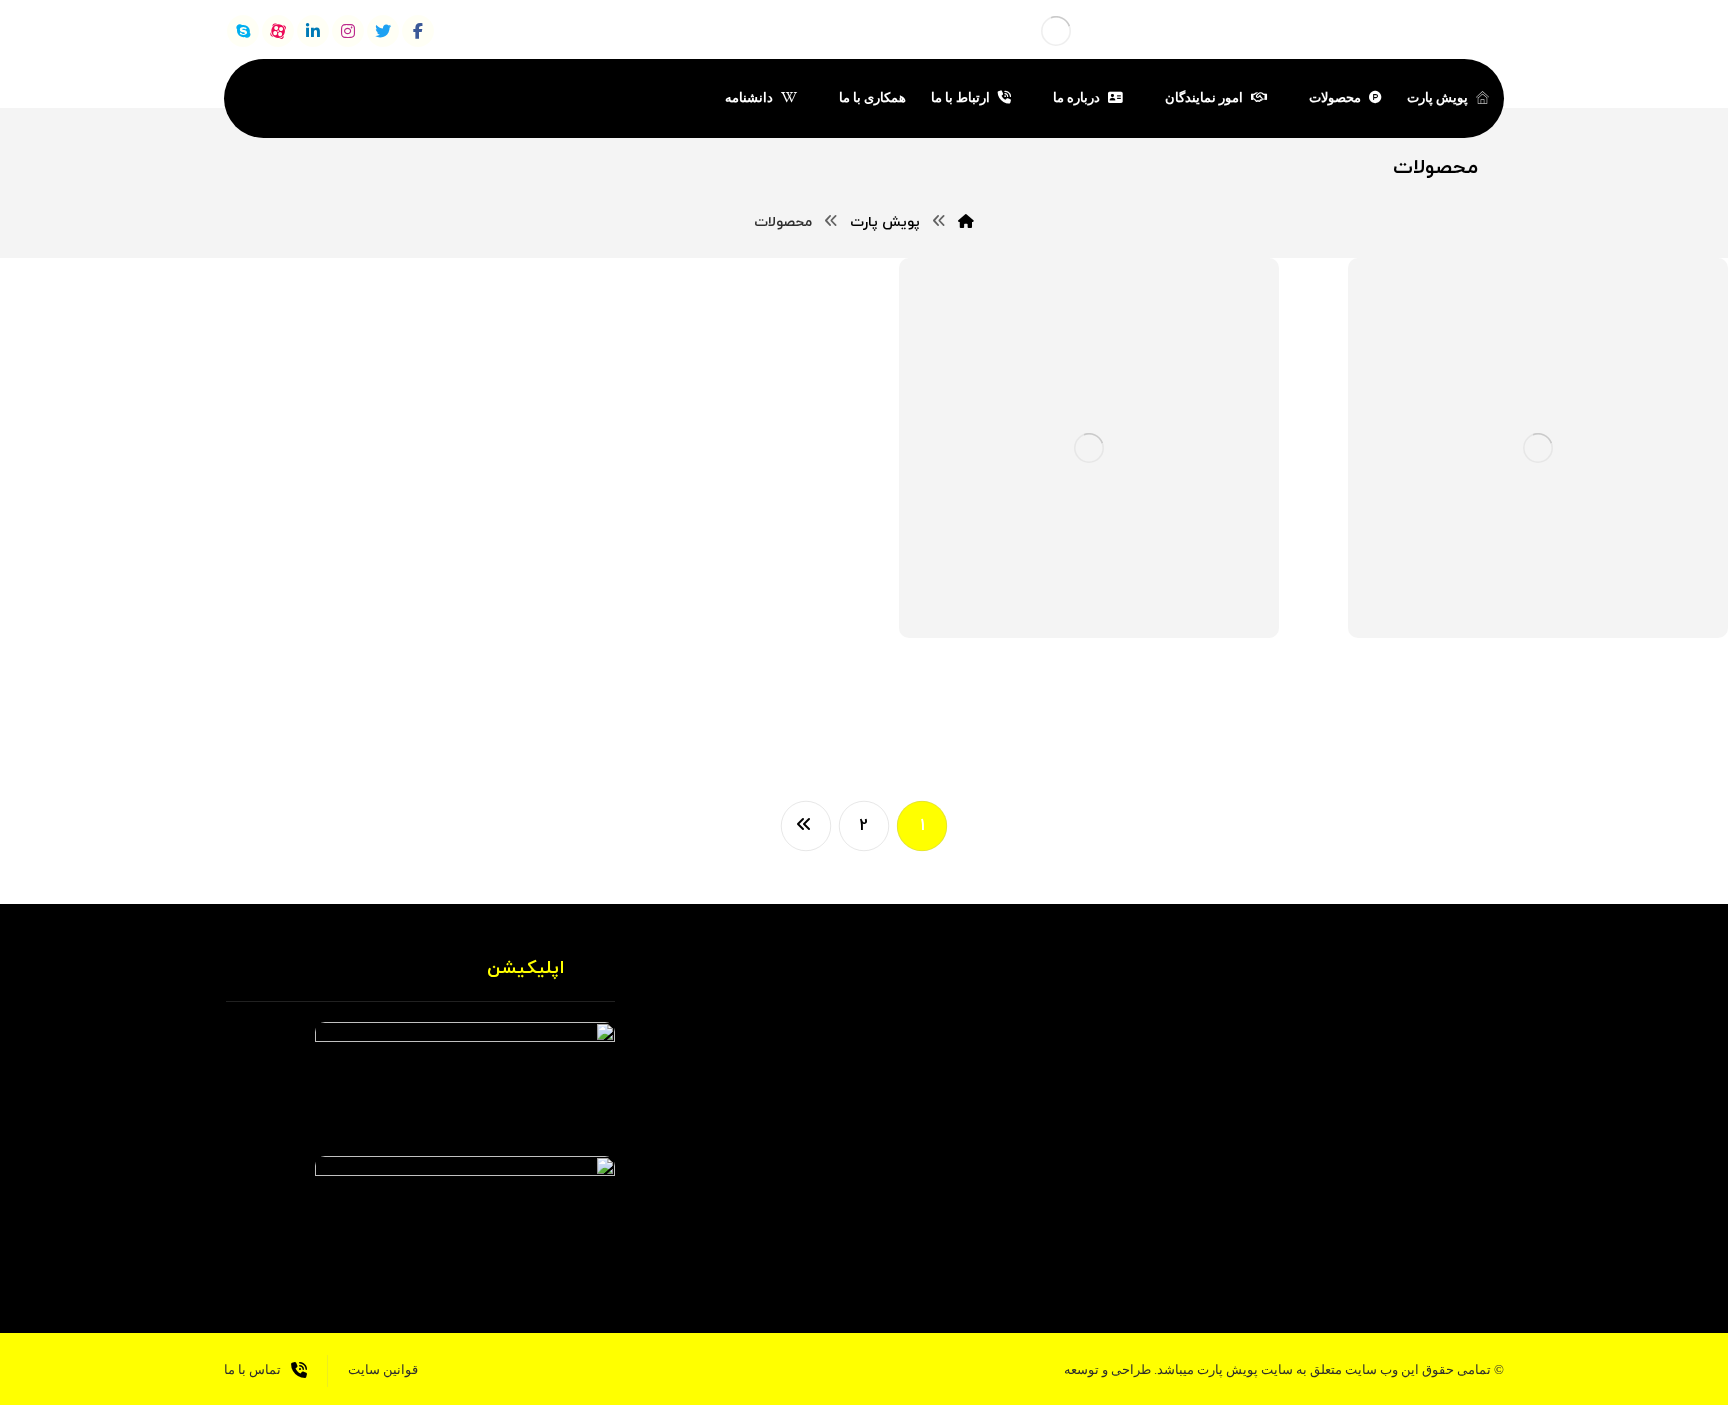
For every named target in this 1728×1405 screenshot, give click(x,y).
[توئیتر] (383, 31)
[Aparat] (1308, 1199)
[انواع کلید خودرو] (1500, 730)
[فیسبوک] (418, 31)
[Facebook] (1388, 1199)
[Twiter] (1348, 1199)
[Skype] (243, 31)
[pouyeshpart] (1056, 30)
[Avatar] (1678, 615)
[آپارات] (278, 31)
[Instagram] (1228, 1199)
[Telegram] (1268, 1199)
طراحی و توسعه (1107, 1369)
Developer (1610, 607)
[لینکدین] (313, 31)
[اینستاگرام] (348, 31)
